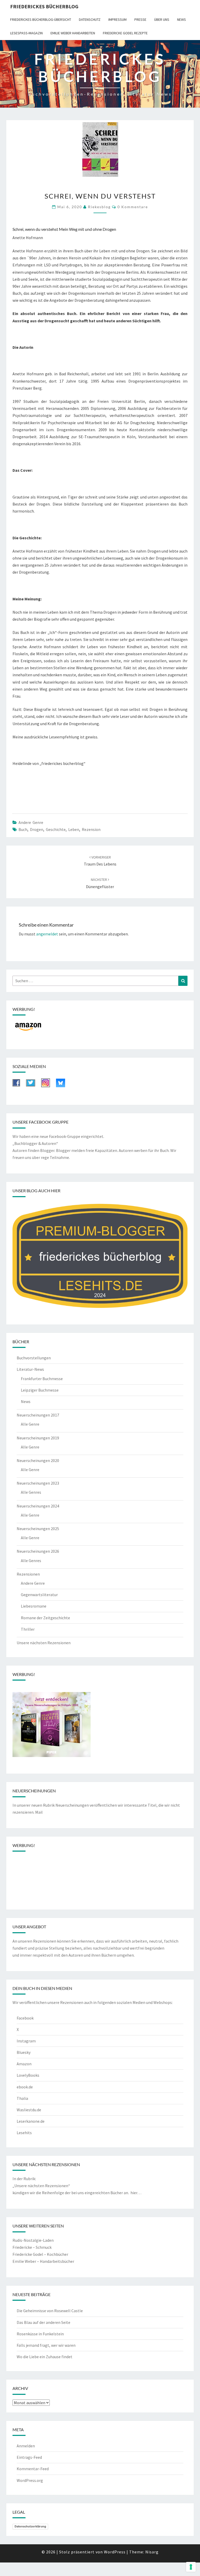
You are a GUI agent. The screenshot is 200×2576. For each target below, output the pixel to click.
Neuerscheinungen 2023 (38, 1483)
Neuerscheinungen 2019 (38, 1438)
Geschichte (56, 829)
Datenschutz (90, 19)
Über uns (162, 19)
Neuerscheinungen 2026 (38, 1551)
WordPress (115, 2552)
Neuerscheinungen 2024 (38, 1506)
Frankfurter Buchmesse (42, 1379)
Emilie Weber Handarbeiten (73, 33)
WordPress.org (30, 2480)
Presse (140, 19)
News (182, 19)
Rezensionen (28, 1574)
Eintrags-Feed (29, 2457)
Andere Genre (31, 822)
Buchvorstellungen (34, 1358)
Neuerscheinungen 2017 (38, 1415)
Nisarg (152, 2552)
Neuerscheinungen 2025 (38, 1529)
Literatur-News (30, 1369)
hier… (136, 2193)
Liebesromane (34, 1606)
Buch (23, 829)
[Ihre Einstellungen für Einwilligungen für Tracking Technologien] (191, 2567)
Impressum (117, 19)
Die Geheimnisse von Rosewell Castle (50, 2311)
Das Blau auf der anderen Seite (43, 2322)
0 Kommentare (133, 207)
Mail (39, 1812)
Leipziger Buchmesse (40, 1390)
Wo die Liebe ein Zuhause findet (45, 2357)
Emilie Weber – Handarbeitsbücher (43, 2261)
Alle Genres (31, 1492)
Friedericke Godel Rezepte (125, 33)
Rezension (91, 829)
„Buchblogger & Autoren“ (35, 1143)
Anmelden (26, 2446)
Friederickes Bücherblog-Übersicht (41, 19)
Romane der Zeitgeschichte (45, 1618)
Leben (74, 829)
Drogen (37, 829)
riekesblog (99, 207)
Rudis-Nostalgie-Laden (33, 2240)
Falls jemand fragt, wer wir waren (46, 2345)
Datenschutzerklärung (30, 2526)
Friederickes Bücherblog (44, 6)
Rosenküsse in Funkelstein (40, 2334)
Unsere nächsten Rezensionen (44, 1643)
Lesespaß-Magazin (26, 33)
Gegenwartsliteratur (39, 1595)
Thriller (28, 1629)
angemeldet (47, 934)
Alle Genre (30, 1424)
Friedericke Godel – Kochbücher (40, 2254)
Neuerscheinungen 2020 (38, 1460)
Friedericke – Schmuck (32, 2247)
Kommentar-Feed (33, 2469)
